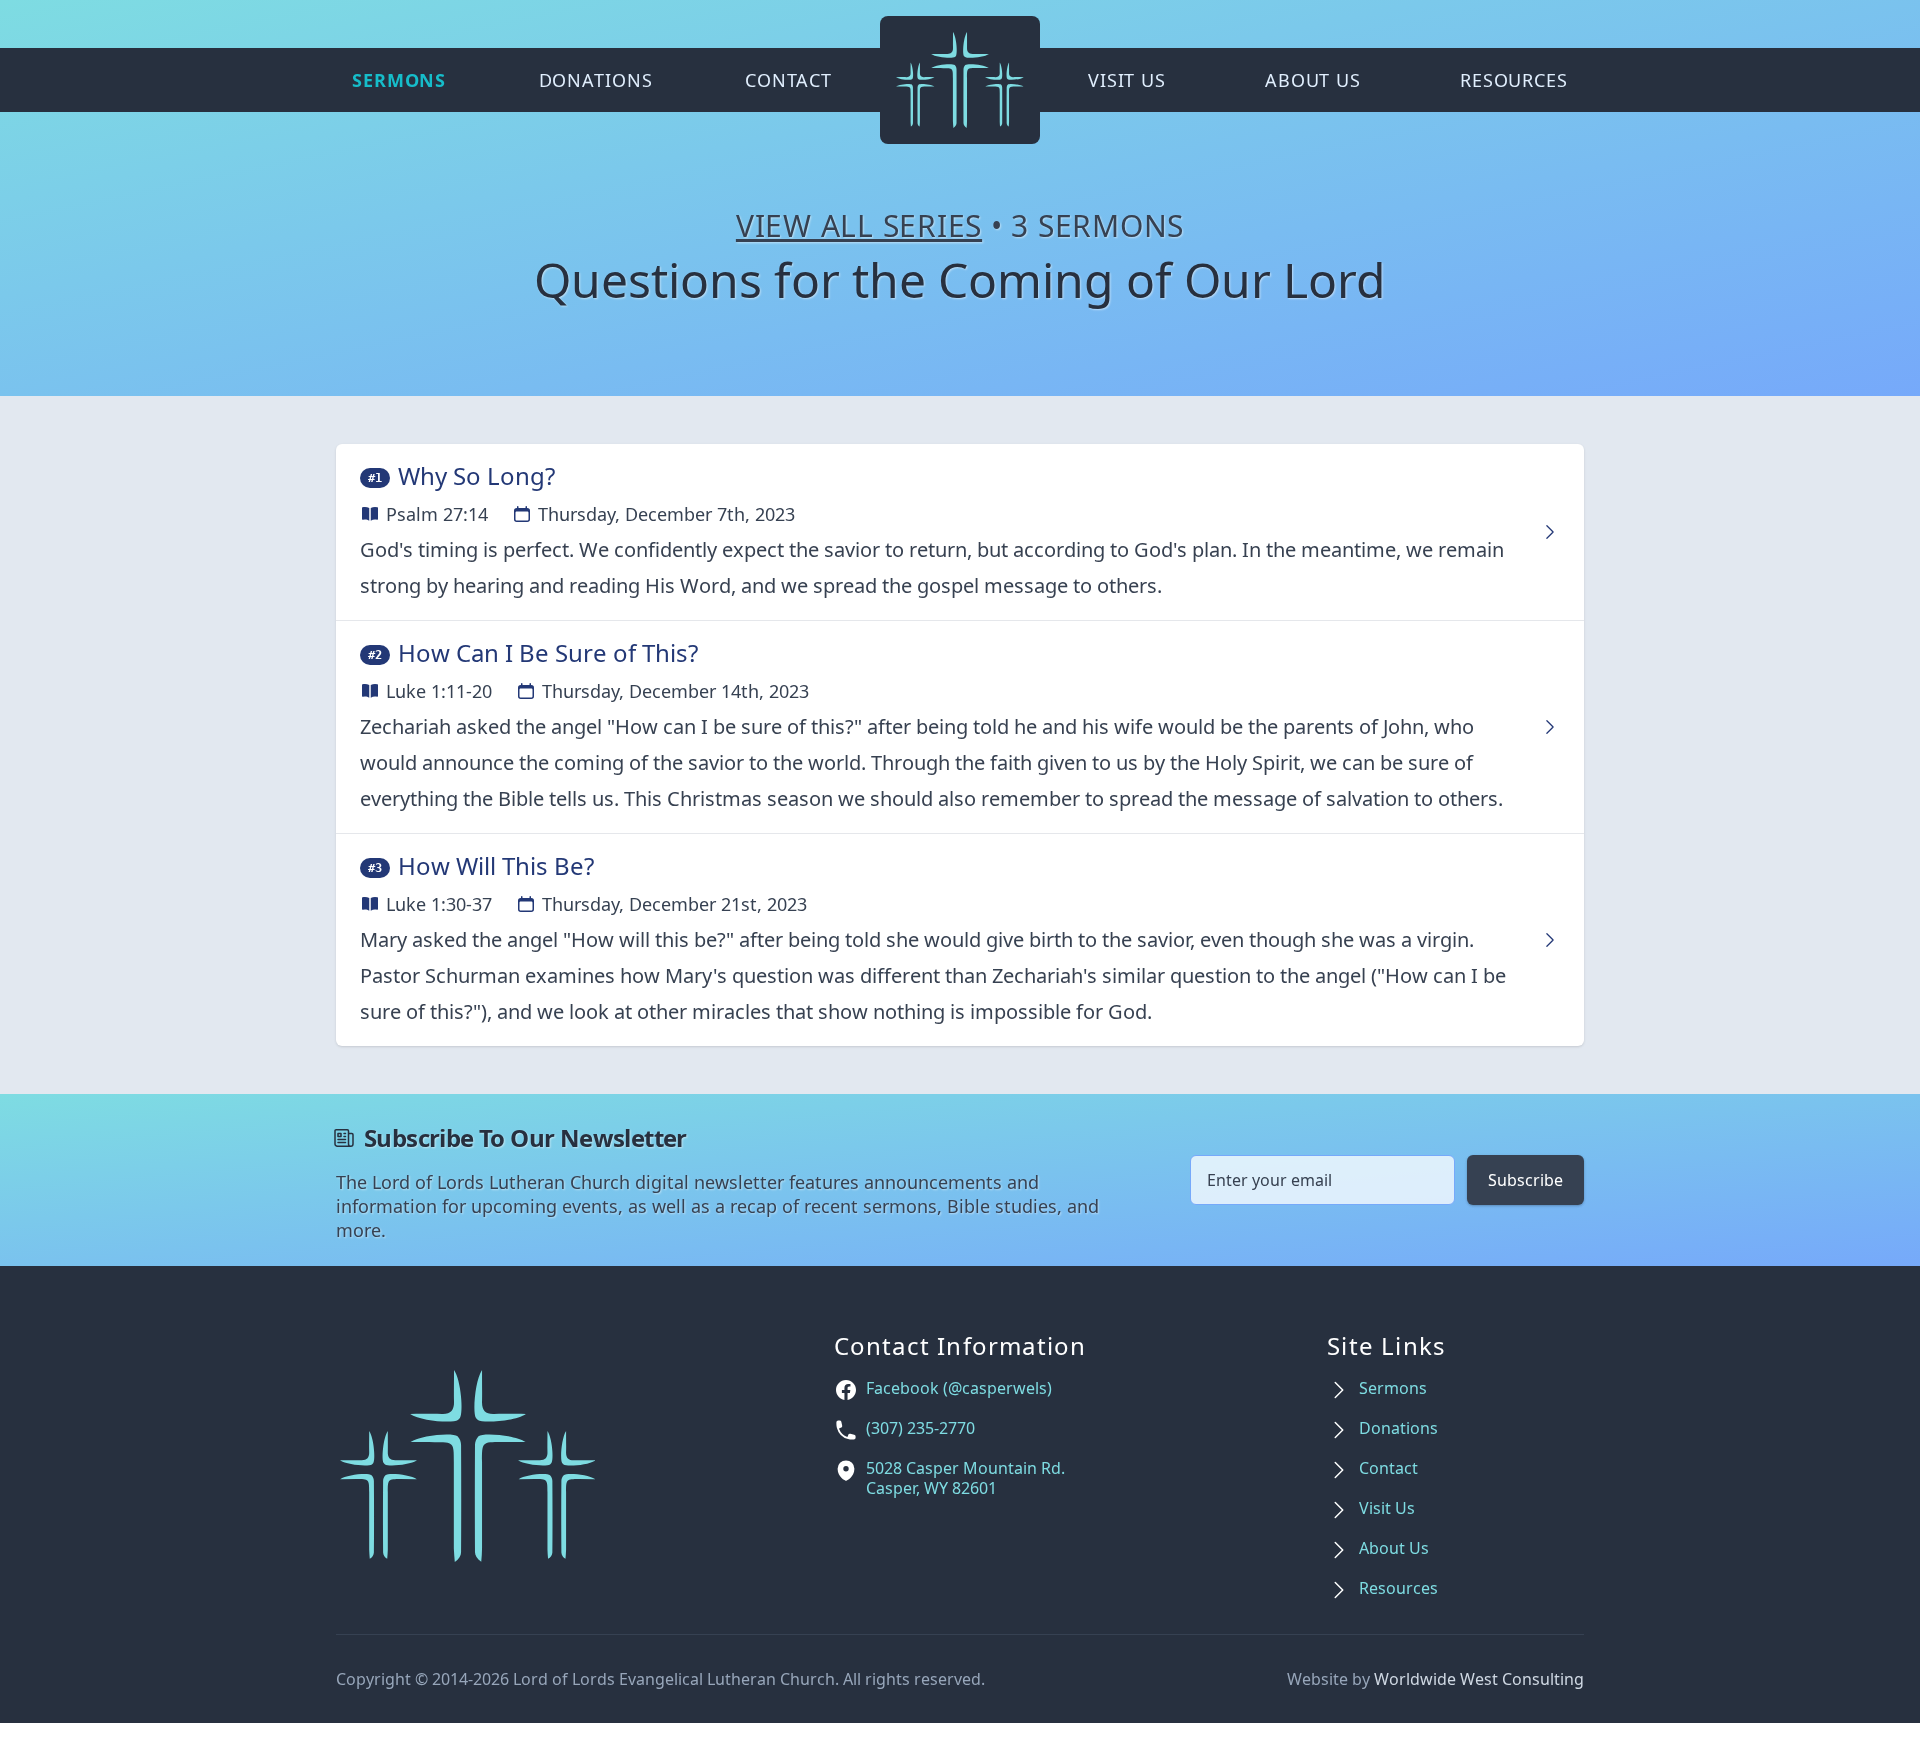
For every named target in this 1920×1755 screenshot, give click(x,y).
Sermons (399, 80)
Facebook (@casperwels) (959, 1388)
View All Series (859, 225)
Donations (596, 80)
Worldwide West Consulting (1479, 1679)
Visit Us (1127, 80)
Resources (1514, 80)
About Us (1313, 80)
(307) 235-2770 (920, 1428)
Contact (788, 80)
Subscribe (1525, 1180)
